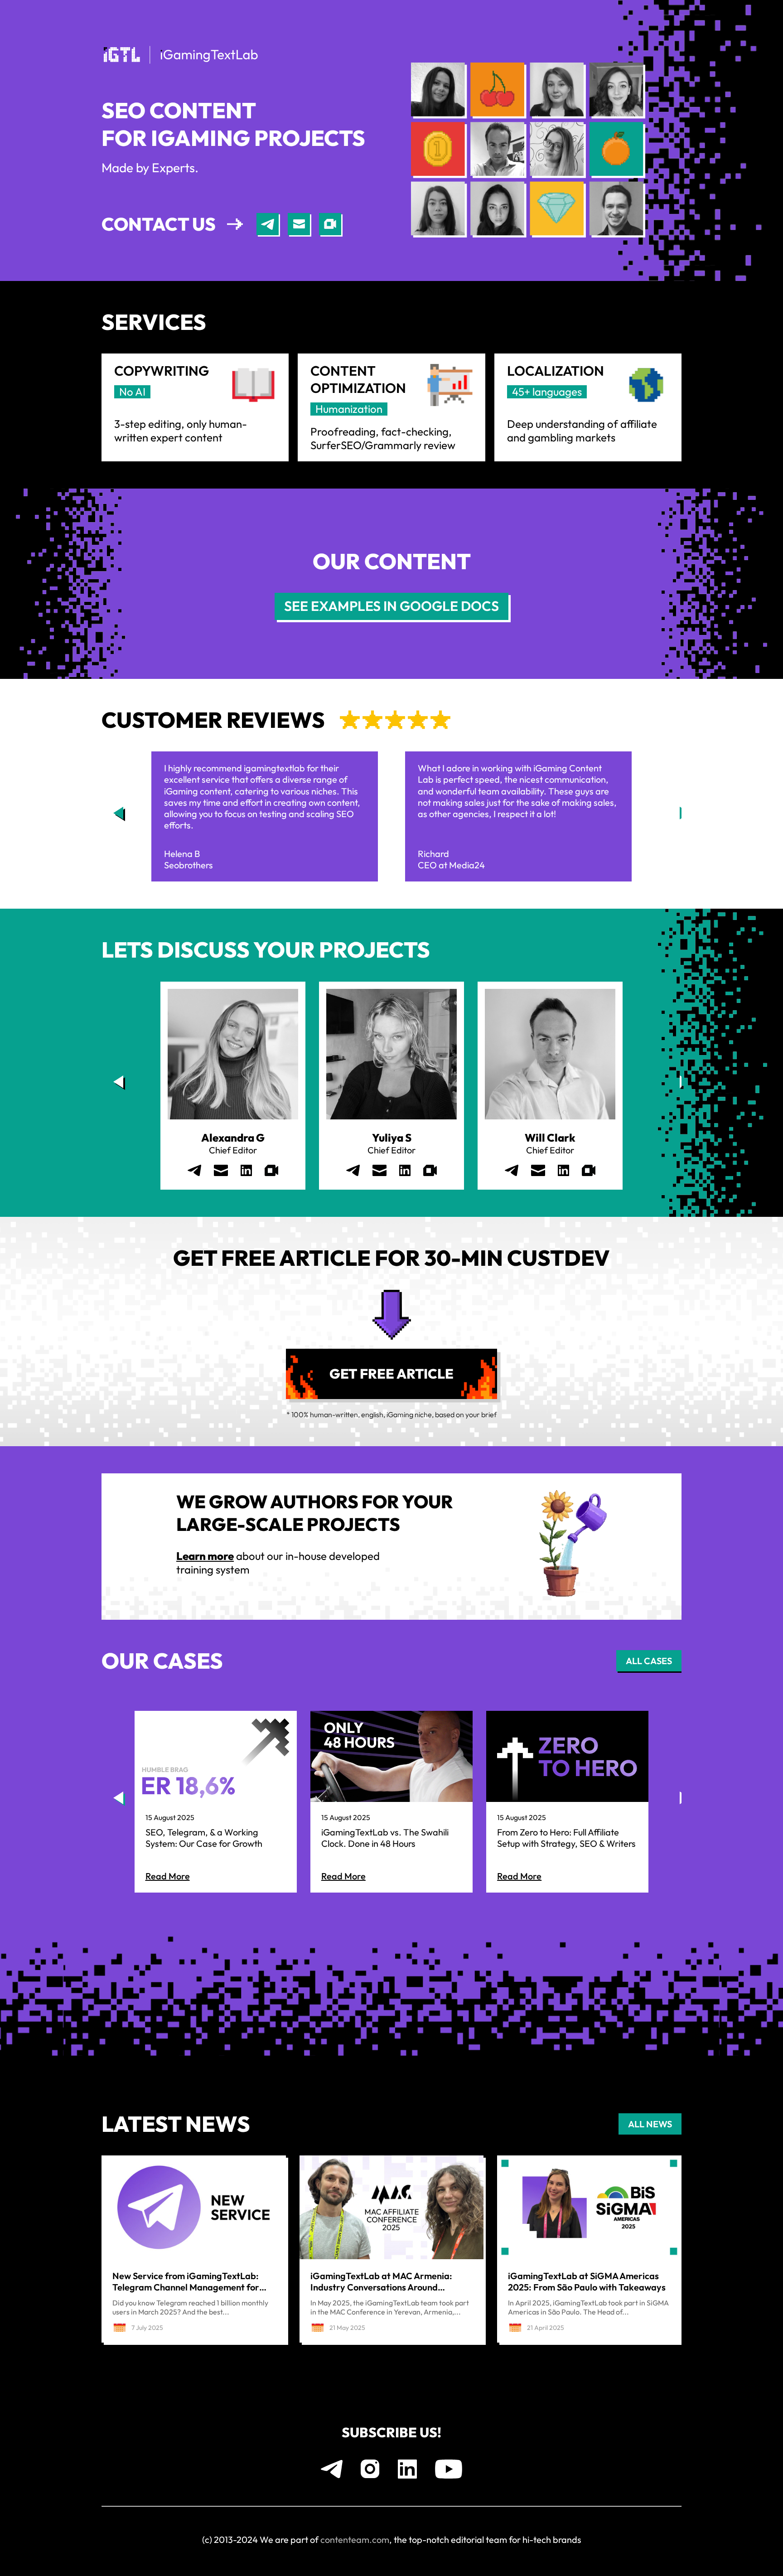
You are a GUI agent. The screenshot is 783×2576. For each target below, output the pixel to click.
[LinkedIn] (246, 1170)
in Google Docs (391, 606)
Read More (168, 1876)
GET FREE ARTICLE (391, 1374)
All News (650, 2124)
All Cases (649, 1661)
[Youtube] (449, 2469)
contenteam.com (355, 2540)
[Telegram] (268, 224)
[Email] (299, 224)
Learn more (205, 1556)
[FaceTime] (330, 224)
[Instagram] (370, 2469)
